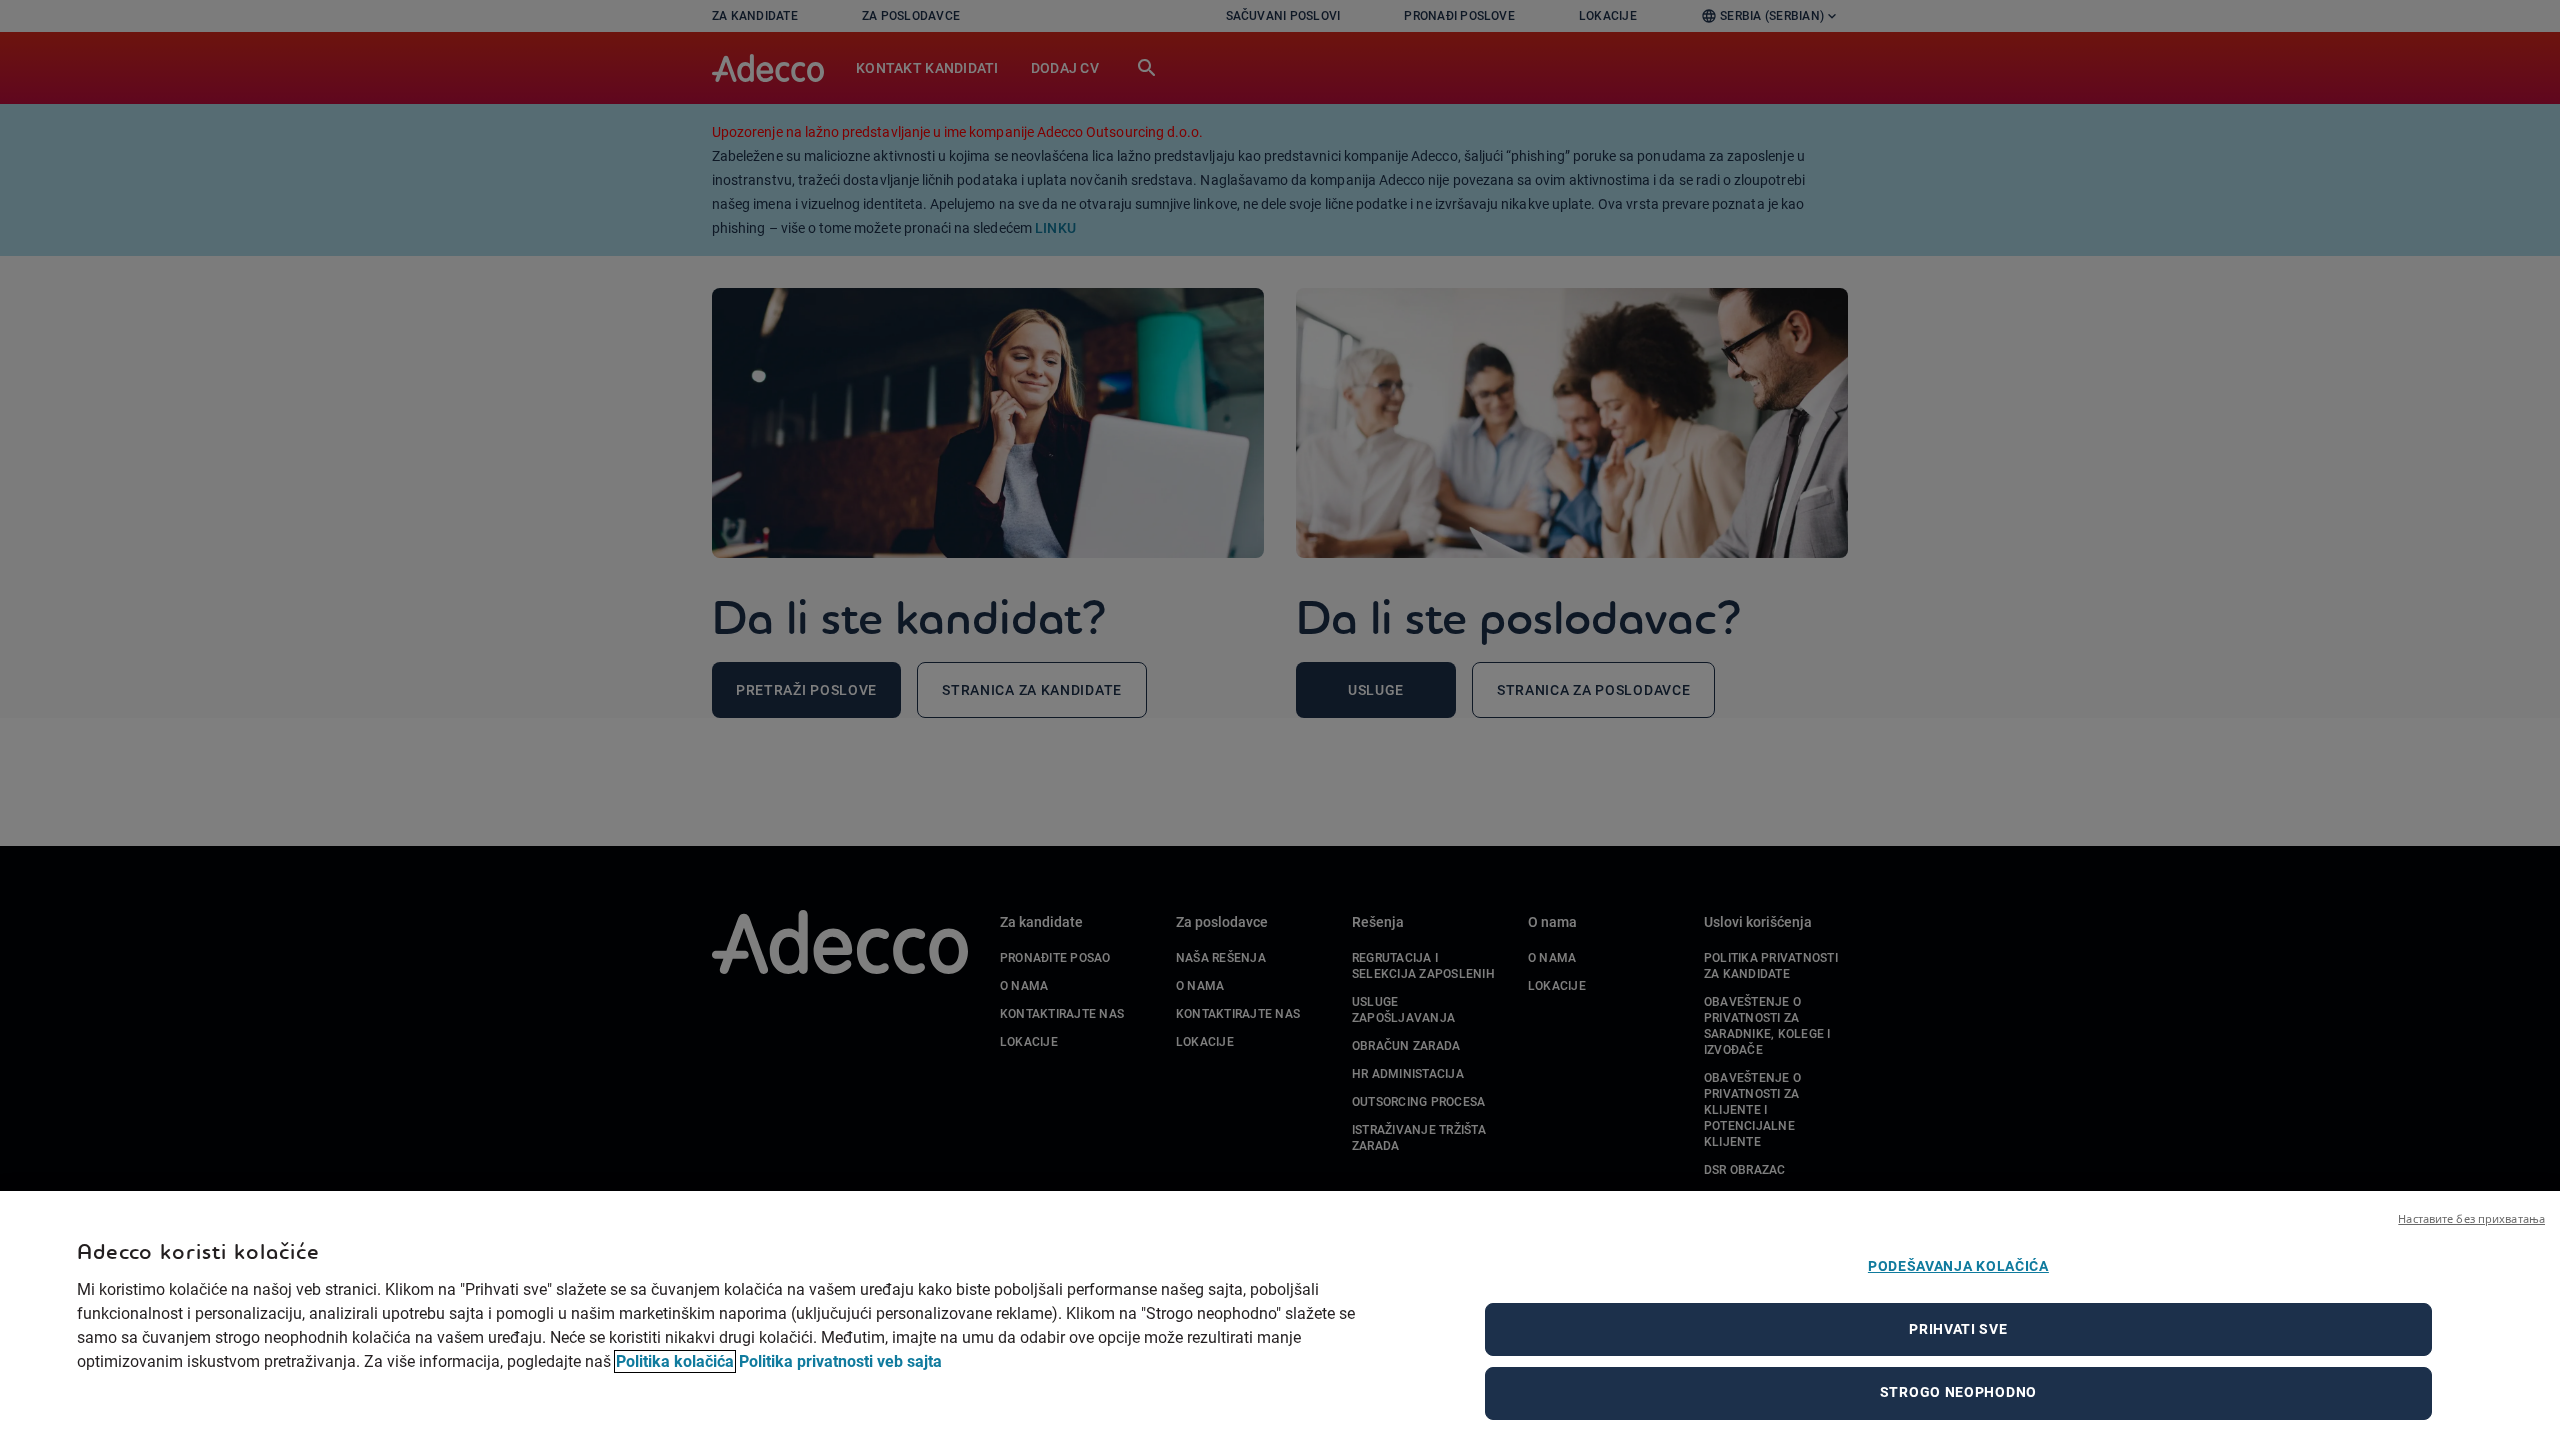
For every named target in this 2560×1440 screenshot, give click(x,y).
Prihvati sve (1958, 1329)
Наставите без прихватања (2471, 1218)
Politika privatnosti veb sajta (840, 1361)
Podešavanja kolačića (1958, 1266)
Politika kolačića (675, 1361)
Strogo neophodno (1958, 1392)
